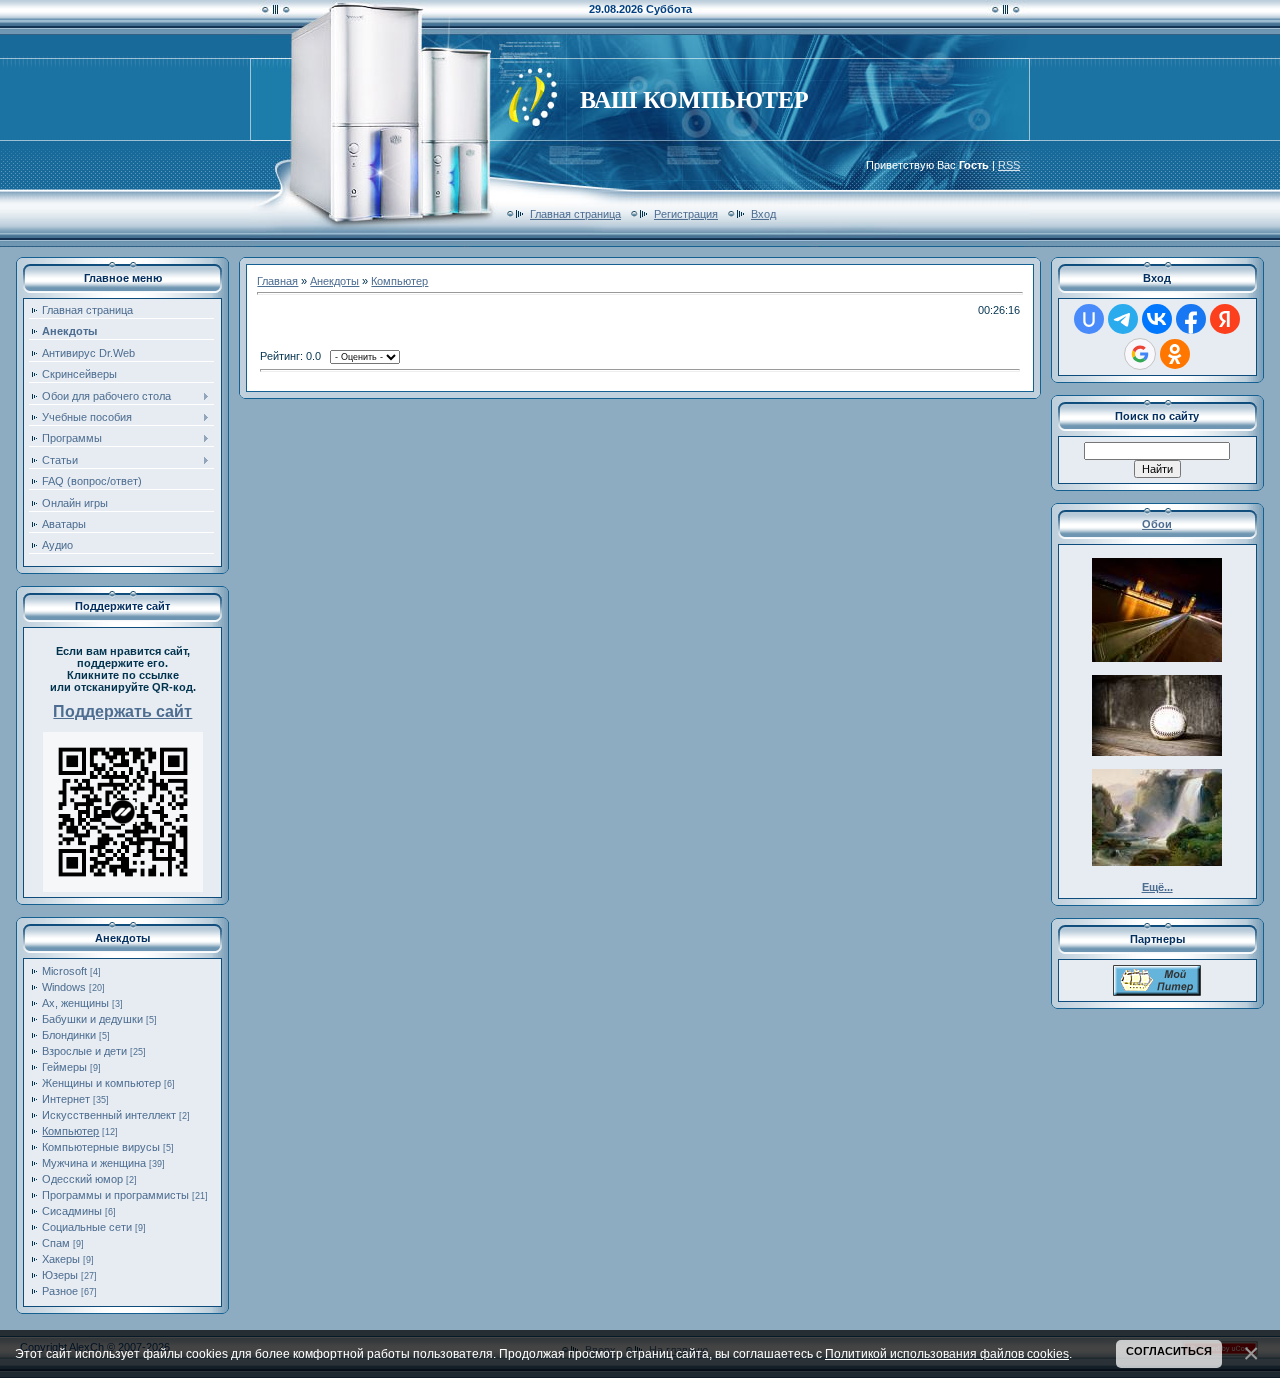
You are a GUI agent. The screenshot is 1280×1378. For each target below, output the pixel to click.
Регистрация (686, 214)
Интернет (66, 1099)
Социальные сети (87, 1227)
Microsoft (64, 971)
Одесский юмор (82, 1179)
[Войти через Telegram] (1123, 319)
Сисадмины (72, 1211)
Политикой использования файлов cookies (947, 1353)
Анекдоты (334, 281)
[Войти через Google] (1140, 354)
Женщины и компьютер (101, 1083)
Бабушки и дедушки (92, 1019)
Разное (60, 1291)
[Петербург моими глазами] (1157, 992)
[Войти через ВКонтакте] (1157, 319)
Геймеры (64, 1067)
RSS (1009, 165)
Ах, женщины (75, 1003)
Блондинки (69, 1035)
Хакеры (61, 1259)
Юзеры (60, 1275)
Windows (64, 987)
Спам (56, 1243)
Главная (277, 281)
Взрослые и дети (84, 1051)
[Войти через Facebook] (1191, 319)
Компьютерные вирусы (101, 1147)
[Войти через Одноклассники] (1175, 354)
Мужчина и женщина (94, 1163)
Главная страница (575, 214)
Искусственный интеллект (109, 1115)
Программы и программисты (115, 1195)
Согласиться (1169, 1351)
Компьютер (70, 1131)
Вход (763, 214)
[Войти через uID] (1089, 319)
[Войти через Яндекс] (1225, 319)
